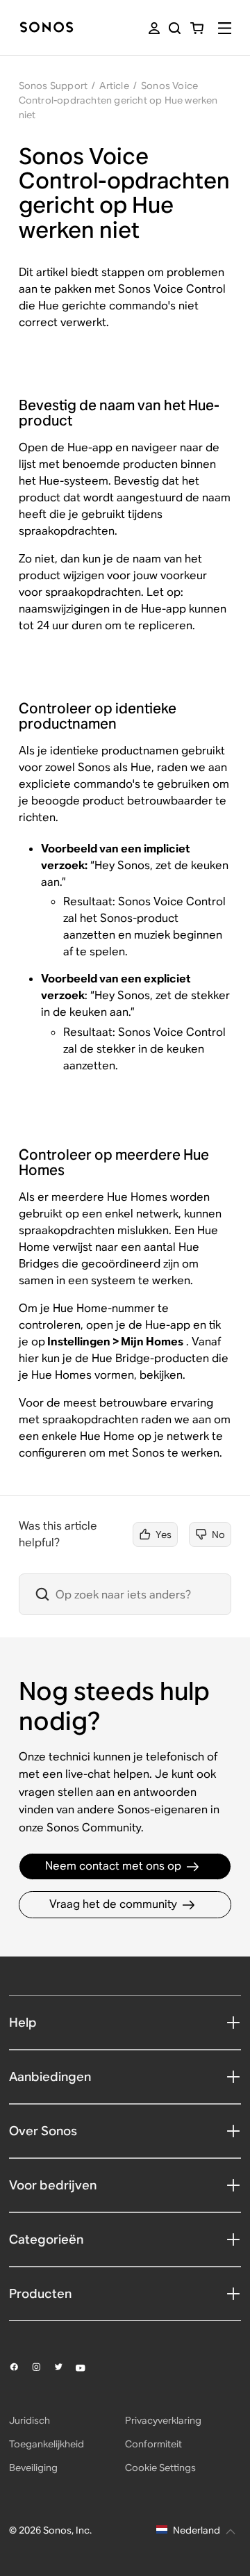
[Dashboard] (47, 28)
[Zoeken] (175, 28)
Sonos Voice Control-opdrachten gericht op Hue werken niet (118, 100)
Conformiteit (153, 2444)
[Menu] (225, 28)
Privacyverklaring (163, 2420)
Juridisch (30, 2420)
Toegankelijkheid (47, 2444)
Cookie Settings (160, 2468)
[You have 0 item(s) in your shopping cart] (197, 28)
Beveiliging (33, 2468)
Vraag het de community (113, 1904)
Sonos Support (53, 86)
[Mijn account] (154, 28)
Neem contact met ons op (113, 1866)
